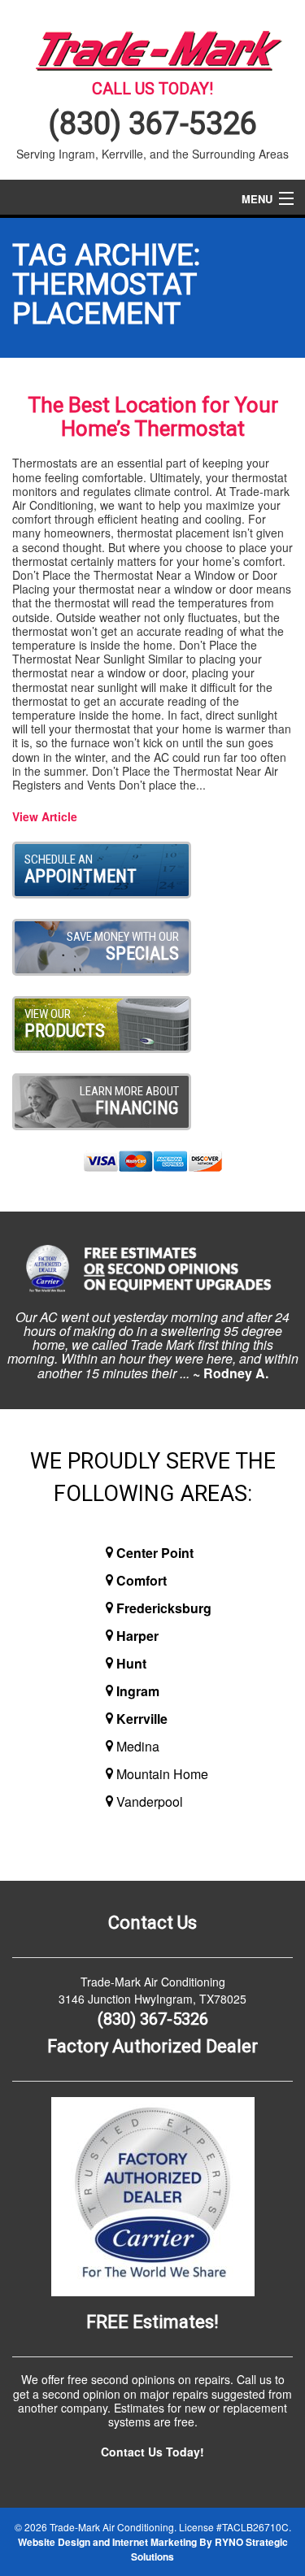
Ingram (138, 1691)
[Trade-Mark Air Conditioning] (152, 47)
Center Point (155, 1553)
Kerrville (142, 1719)
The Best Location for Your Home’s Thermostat (153, 417)
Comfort (142, 1580)
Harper (137, 1636)
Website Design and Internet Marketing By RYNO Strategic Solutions (153, 2549)
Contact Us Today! (152, 2452)
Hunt (131, 1663)
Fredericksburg (164, 1608)
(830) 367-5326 (153, 124)
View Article (45, 816)
